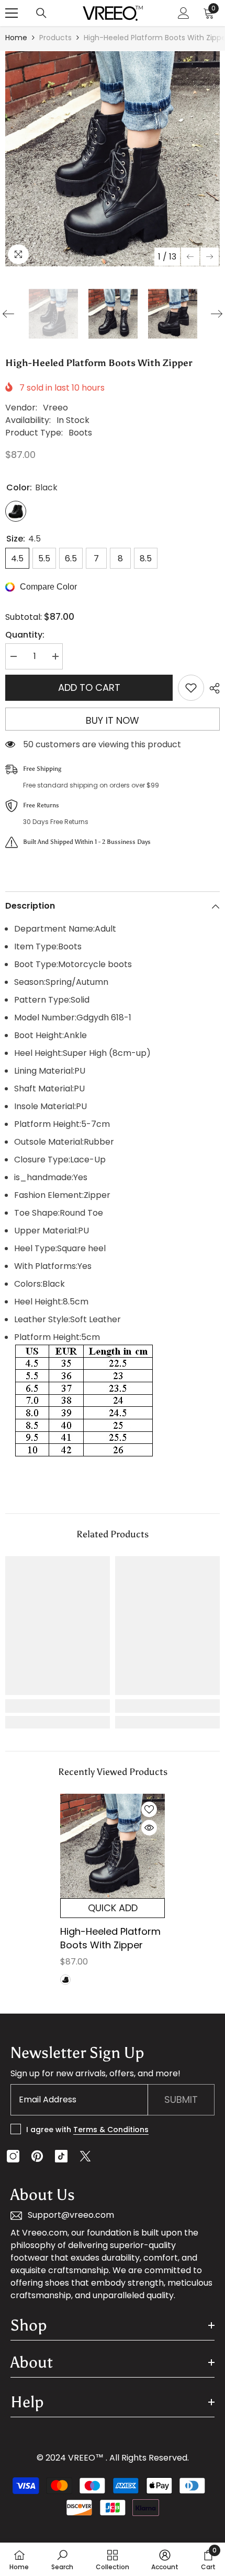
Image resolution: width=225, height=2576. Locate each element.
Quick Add (113, 1908)
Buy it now (113, 720)
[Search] (41, 13)
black (65, 1980)
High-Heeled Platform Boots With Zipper (110, 1938)
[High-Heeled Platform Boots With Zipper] (113, 1846)
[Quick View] (149, 1828)
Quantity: (25, 635)
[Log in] (184, 13)
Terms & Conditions (111, 2130)
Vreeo (55, 408)
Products (55, 38)
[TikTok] (61, 2156)
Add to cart (89, 687)
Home (16, 38)
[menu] (12, 13)
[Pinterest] (37, 2156)
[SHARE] (212, 688)
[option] (113, 159)
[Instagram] (13, 2156)
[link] (58, 1706)
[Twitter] (85, 2156)
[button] (190, 257)
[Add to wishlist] (191, 688)
